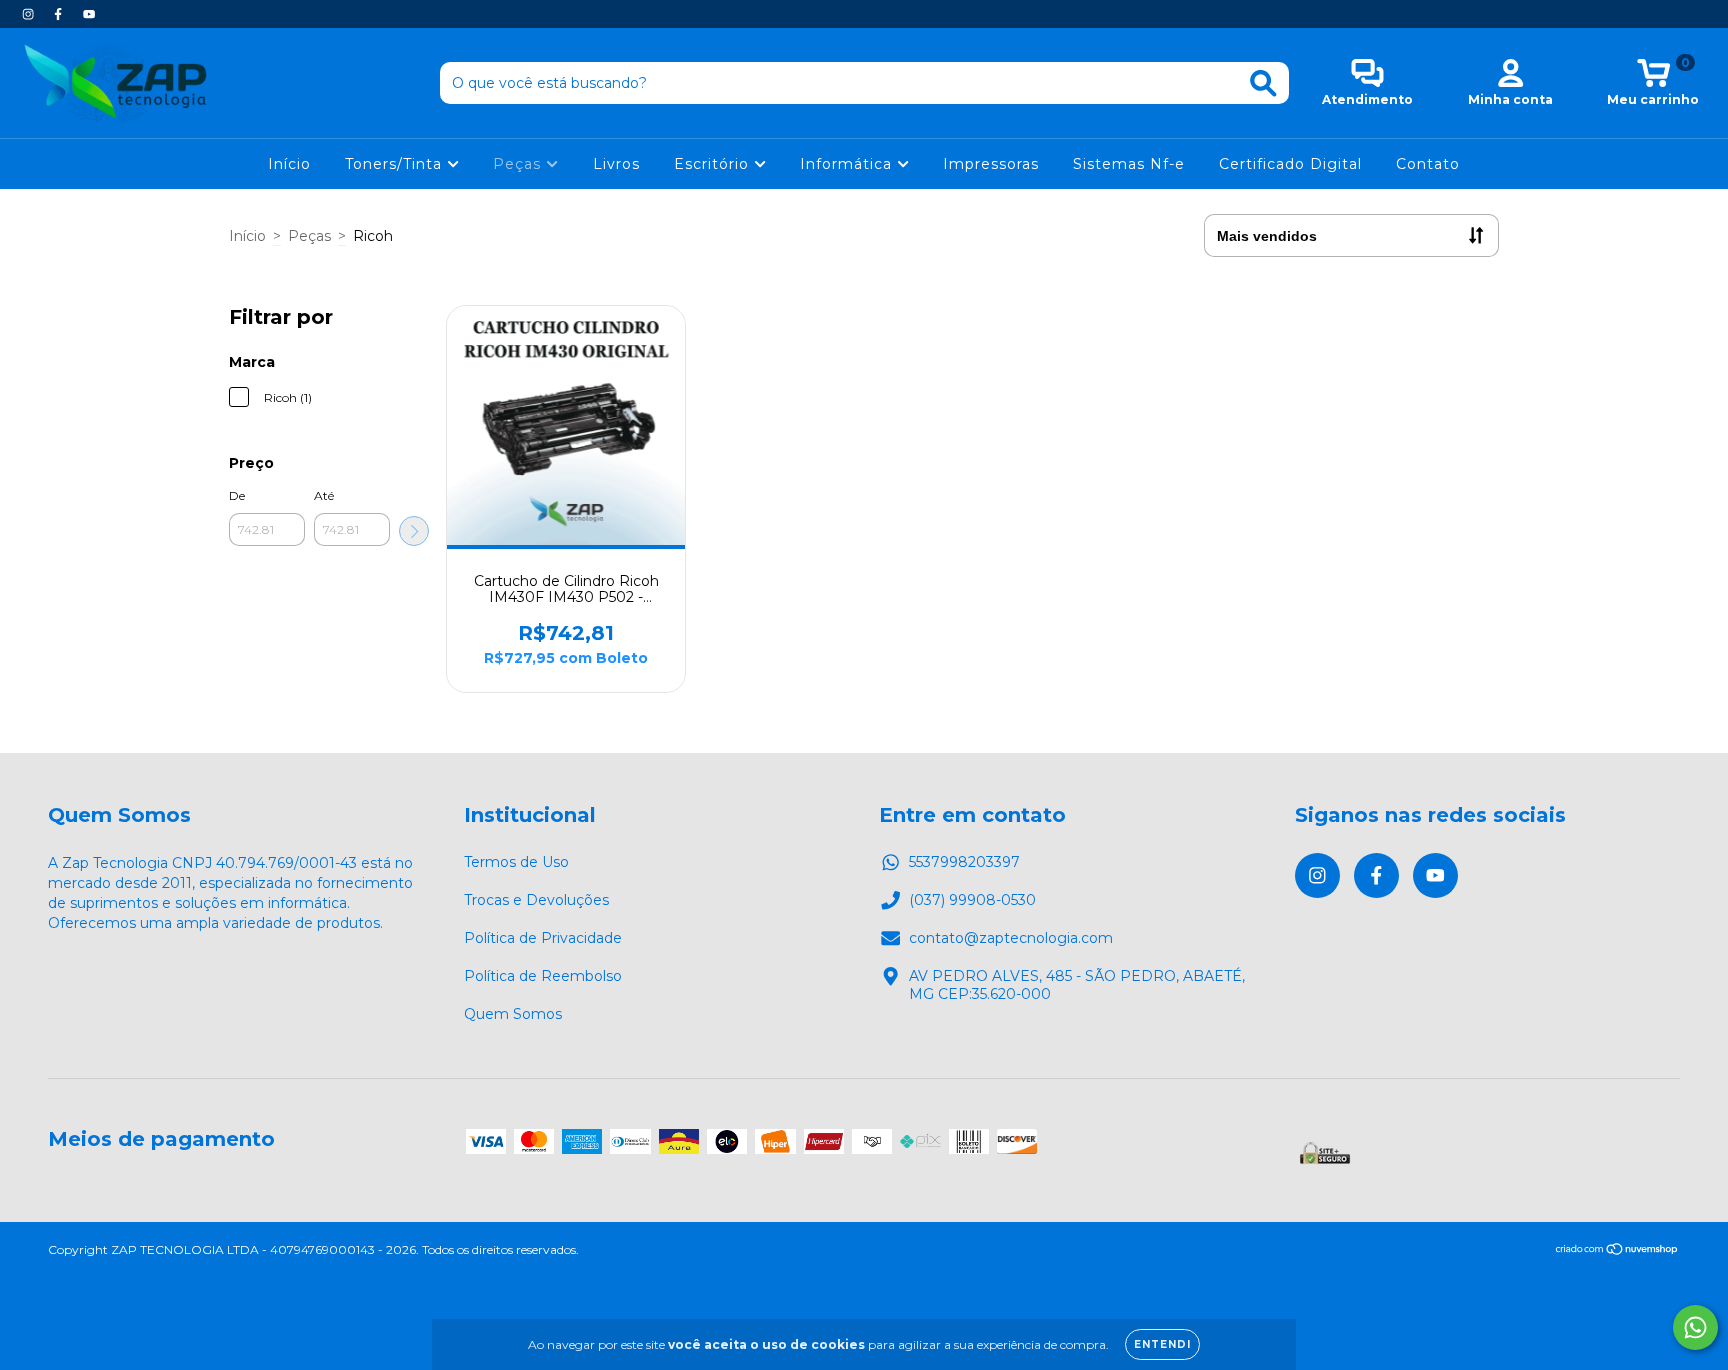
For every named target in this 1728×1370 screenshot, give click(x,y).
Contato (1428, 164)
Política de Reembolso (543, 976)
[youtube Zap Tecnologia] (89, 14)
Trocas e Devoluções (536, 900)
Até (324, 495)
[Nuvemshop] (1617, 1251)
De (237, 495)
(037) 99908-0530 (972, 900)
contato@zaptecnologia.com (1011, 938)
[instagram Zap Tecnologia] (30, 14)
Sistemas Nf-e (1129, 164)
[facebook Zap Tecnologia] (60, 14)
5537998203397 (964, 862)
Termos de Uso (516, 862)
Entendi (1162, 1344)
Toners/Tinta (396, 164)
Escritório (714, 164)
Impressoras (991, 164)
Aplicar (414, 531)
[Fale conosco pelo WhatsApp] (1695, 1327)
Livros (616, 164)
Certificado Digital (1290, 164)
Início (289, 164)
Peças (519, 164)
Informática (848, 164)
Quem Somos (513, 1014)
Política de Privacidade (543, 938)
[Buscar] (1263, 83)
